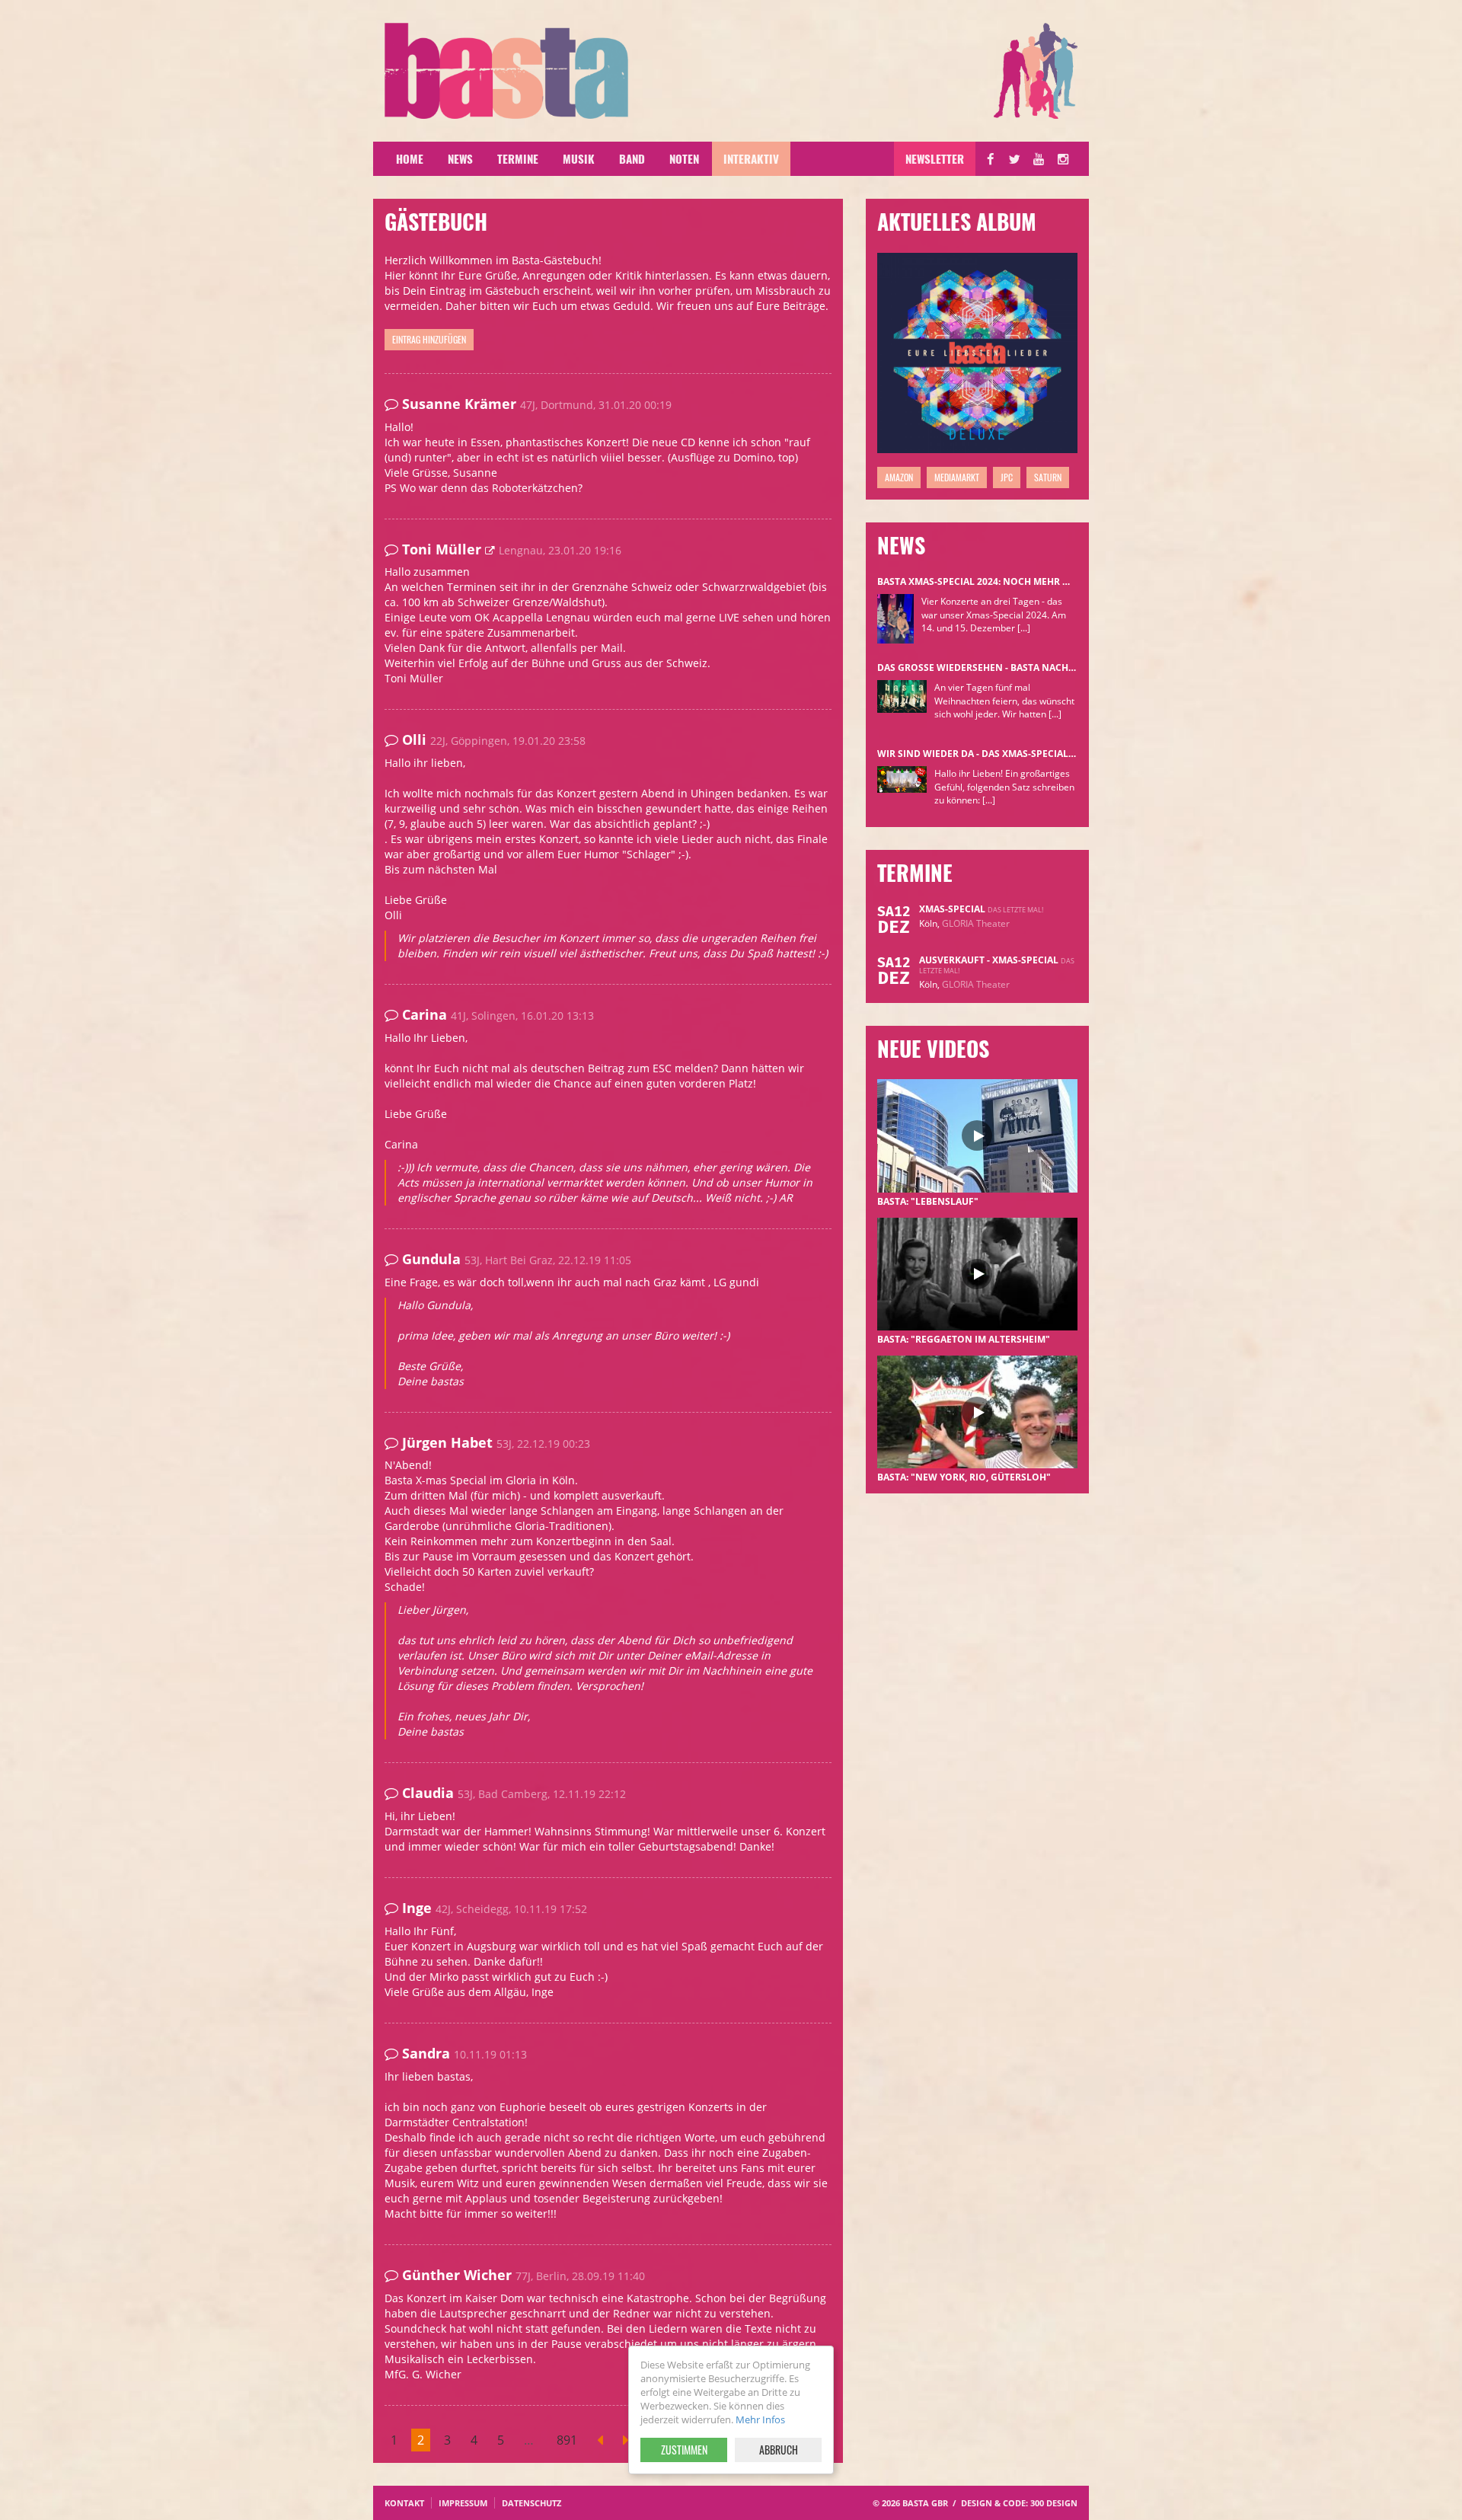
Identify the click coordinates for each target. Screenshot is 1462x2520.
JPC (1007, 477)
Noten (684, 158)
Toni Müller (444, 549)
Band (632, 158)
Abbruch (779, 2450)
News (460, 158)
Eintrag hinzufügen (429, 339)
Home (410, 158)
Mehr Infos (760, 2419)
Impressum (463, 2503)
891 (567, 2440)
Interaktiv (751, 158)
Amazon (899, 477)
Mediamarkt (957, 477)
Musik (579, 158)
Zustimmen (684, 2450)
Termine (518, 158)
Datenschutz (531, 2503)
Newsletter (935, 158)
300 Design (1054, 2503)
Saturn (1048, 477)
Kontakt (404, 2503)
